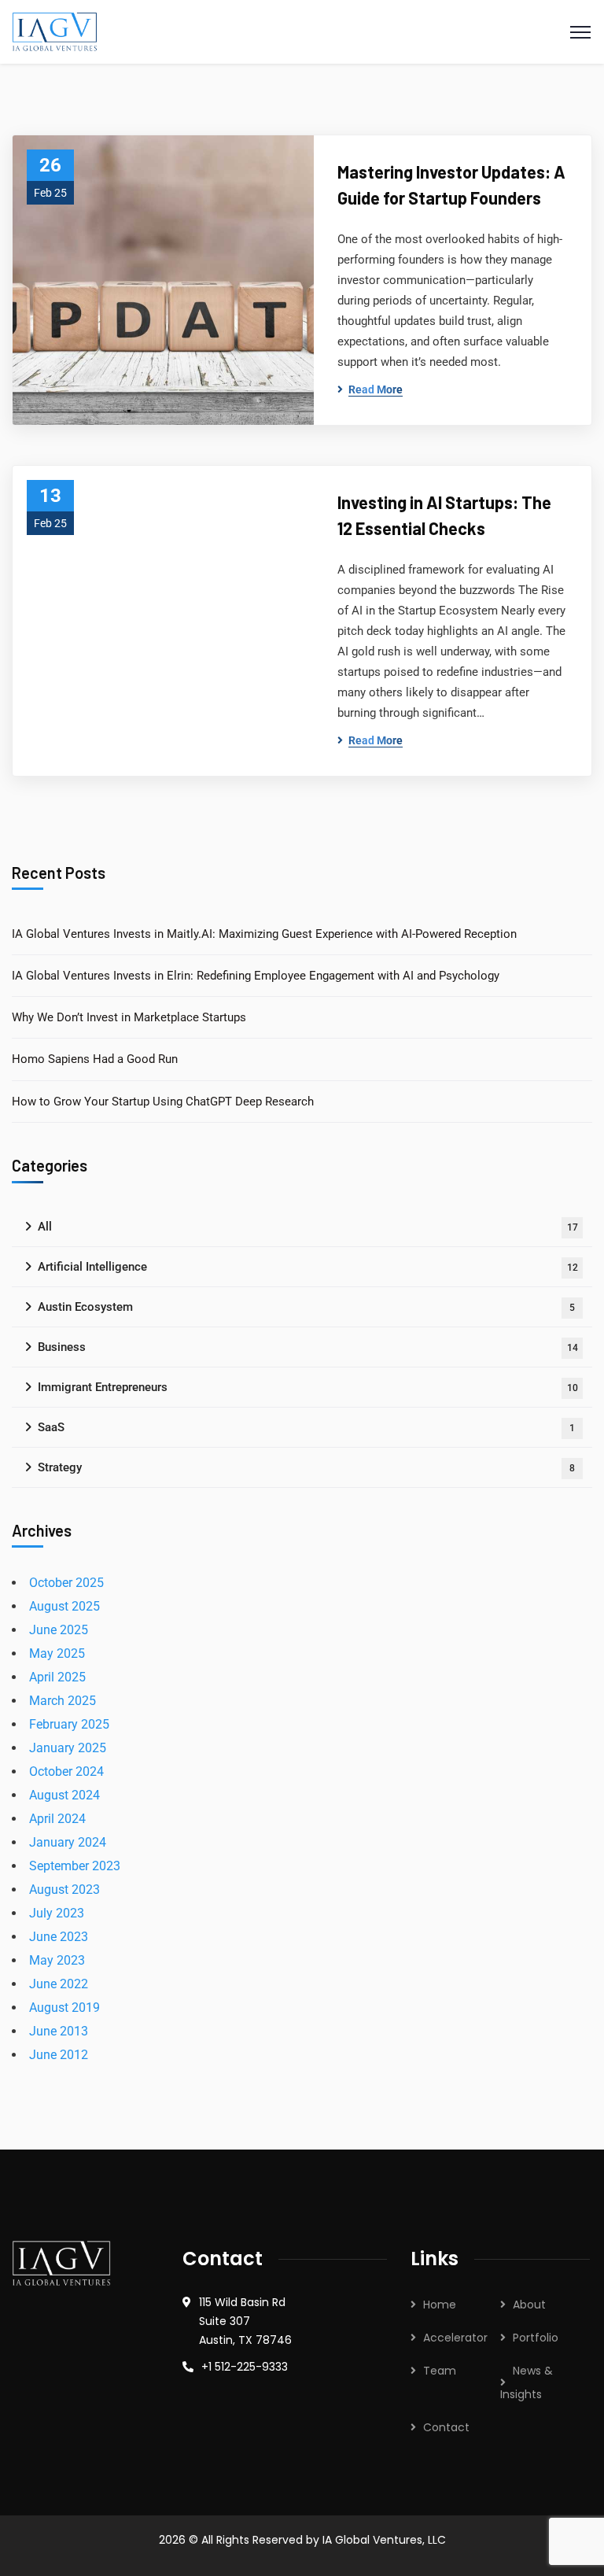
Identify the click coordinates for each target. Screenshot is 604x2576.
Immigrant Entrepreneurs (308, 1387)
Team (440, 2371)
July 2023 (57, 1913)
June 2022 (59, 1984)
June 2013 (59, 2031)
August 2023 (64, 1890)
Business (308, 1347)
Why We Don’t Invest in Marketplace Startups (129, 1017)
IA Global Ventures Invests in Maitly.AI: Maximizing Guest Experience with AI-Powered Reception (264, 934)
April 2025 (57, 1677)
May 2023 (57, 1960)
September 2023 (75, 1866)
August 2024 (64, 1795)
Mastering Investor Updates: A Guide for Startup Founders (451, 185)
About (529, 2305)
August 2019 (64, 2008)
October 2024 (66, 1771)
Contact (446, 2427)
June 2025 (59, 1630)
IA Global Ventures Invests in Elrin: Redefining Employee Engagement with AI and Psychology (256, 976)
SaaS (306, 1427)
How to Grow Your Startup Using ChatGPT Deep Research (163, 1102)
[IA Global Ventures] (55, 31)
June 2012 (59, 2055)
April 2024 (57, 1819)
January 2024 (68, 1842)
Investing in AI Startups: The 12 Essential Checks (444, 515)
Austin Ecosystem (306, 1307)
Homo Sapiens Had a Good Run (95, 1059)
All (308, 1227)
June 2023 (59, 1937)
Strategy (306, 1467)
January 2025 (68, 1748)
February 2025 (69, 1724)
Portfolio (536, 2338)
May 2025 (57, 1653)
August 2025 (64, 1606)
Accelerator (455, 2338)
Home (440, 2305)
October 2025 (66, 1583)
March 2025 (63, 1701)
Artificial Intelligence (308, 1267)
